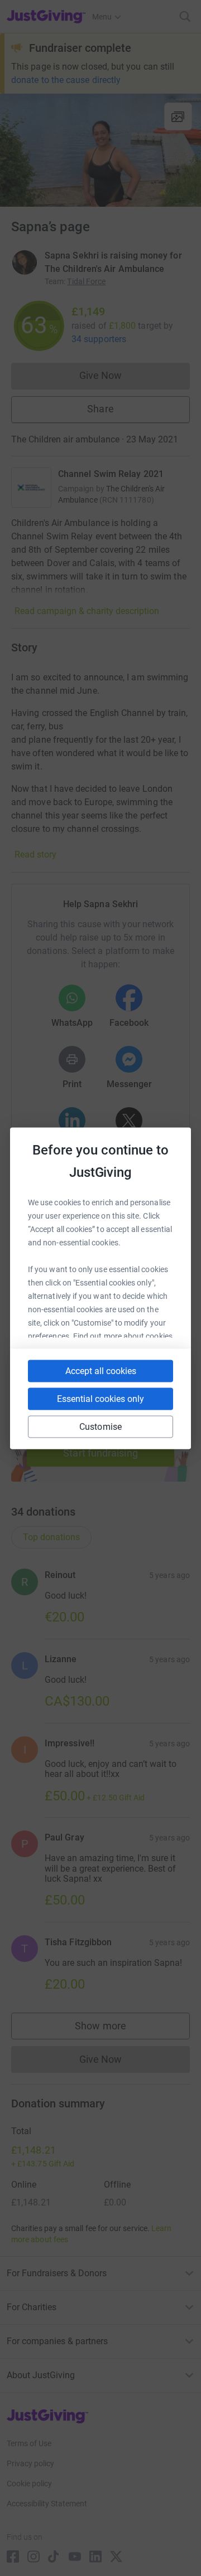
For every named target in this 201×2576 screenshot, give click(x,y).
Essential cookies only (100, 1398)
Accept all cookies (101, 1370)
